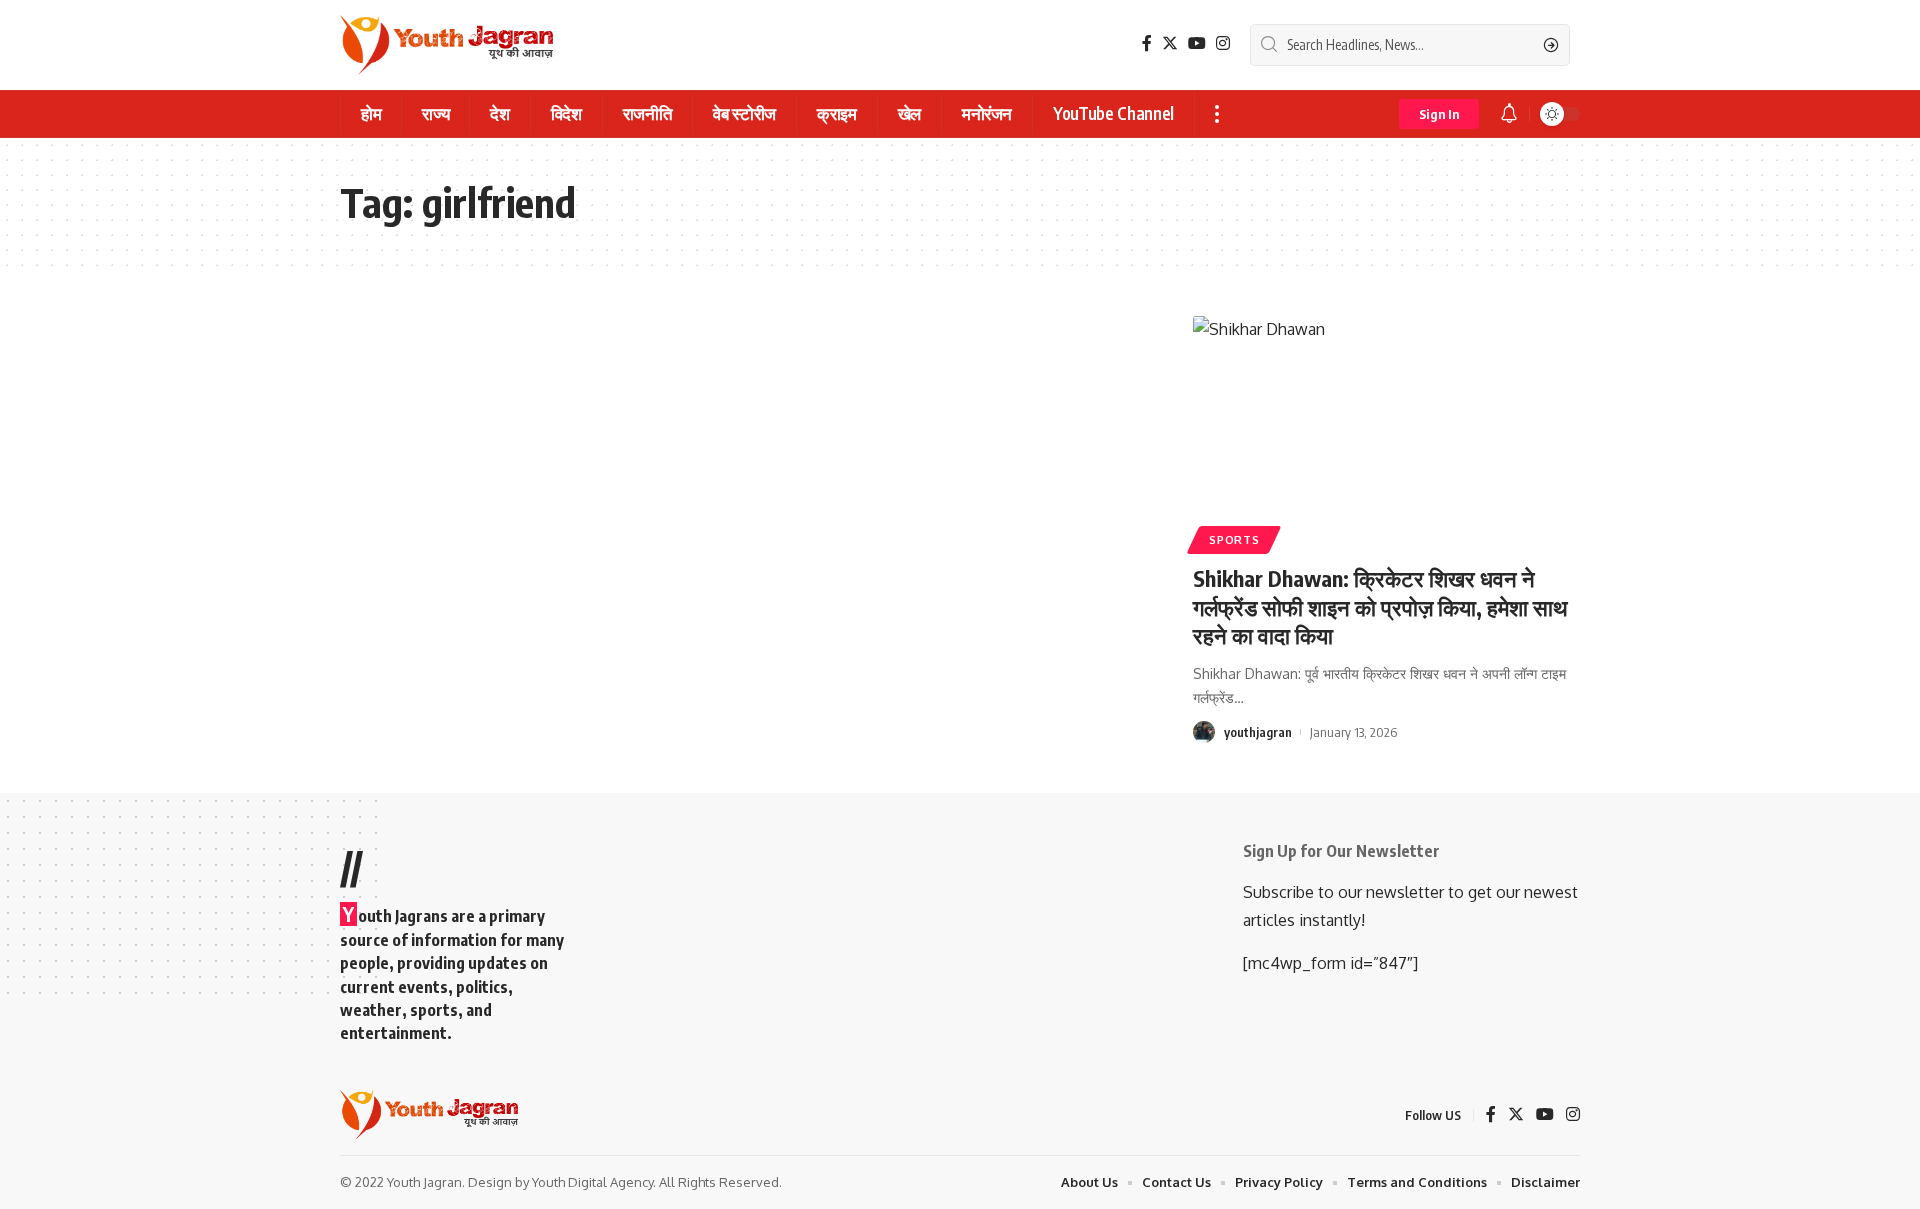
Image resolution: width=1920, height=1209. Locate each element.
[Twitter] (1170, 43)
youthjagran (1258, 732)
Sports (1234, 539)
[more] (1216, 114)
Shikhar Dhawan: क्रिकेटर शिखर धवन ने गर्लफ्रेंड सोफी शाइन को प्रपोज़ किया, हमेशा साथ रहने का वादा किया (1380, 606)
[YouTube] (1197, 43)
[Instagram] (1223, 43)
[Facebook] (1147, 43)
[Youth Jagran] (446, 45)
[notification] (1509, 114)
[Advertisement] (746, 464)
